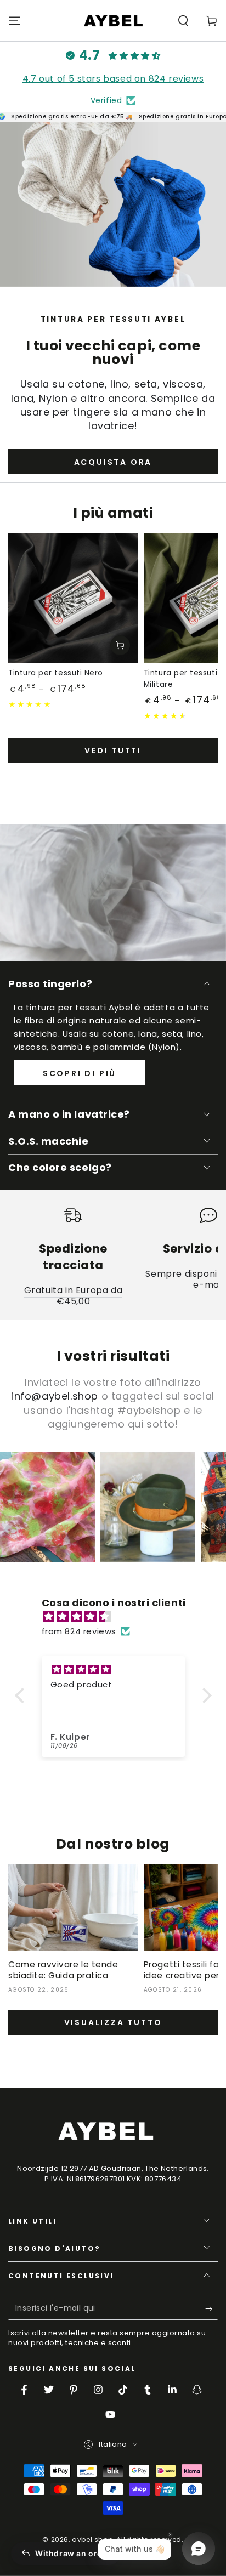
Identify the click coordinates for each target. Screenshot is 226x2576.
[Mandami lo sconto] (211, 2309)
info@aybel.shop (55, 1396)
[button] (183, 21)
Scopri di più (80, 1073)
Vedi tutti (113, 750)
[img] (119, 1616)
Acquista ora (113, 462)
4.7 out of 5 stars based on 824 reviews (113, 79)
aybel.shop (92, 2540)
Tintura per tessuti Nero (56, 673)
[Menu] (14, 21)
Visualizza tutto (113, 2022)
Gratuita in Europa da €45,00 (74, 1296)
